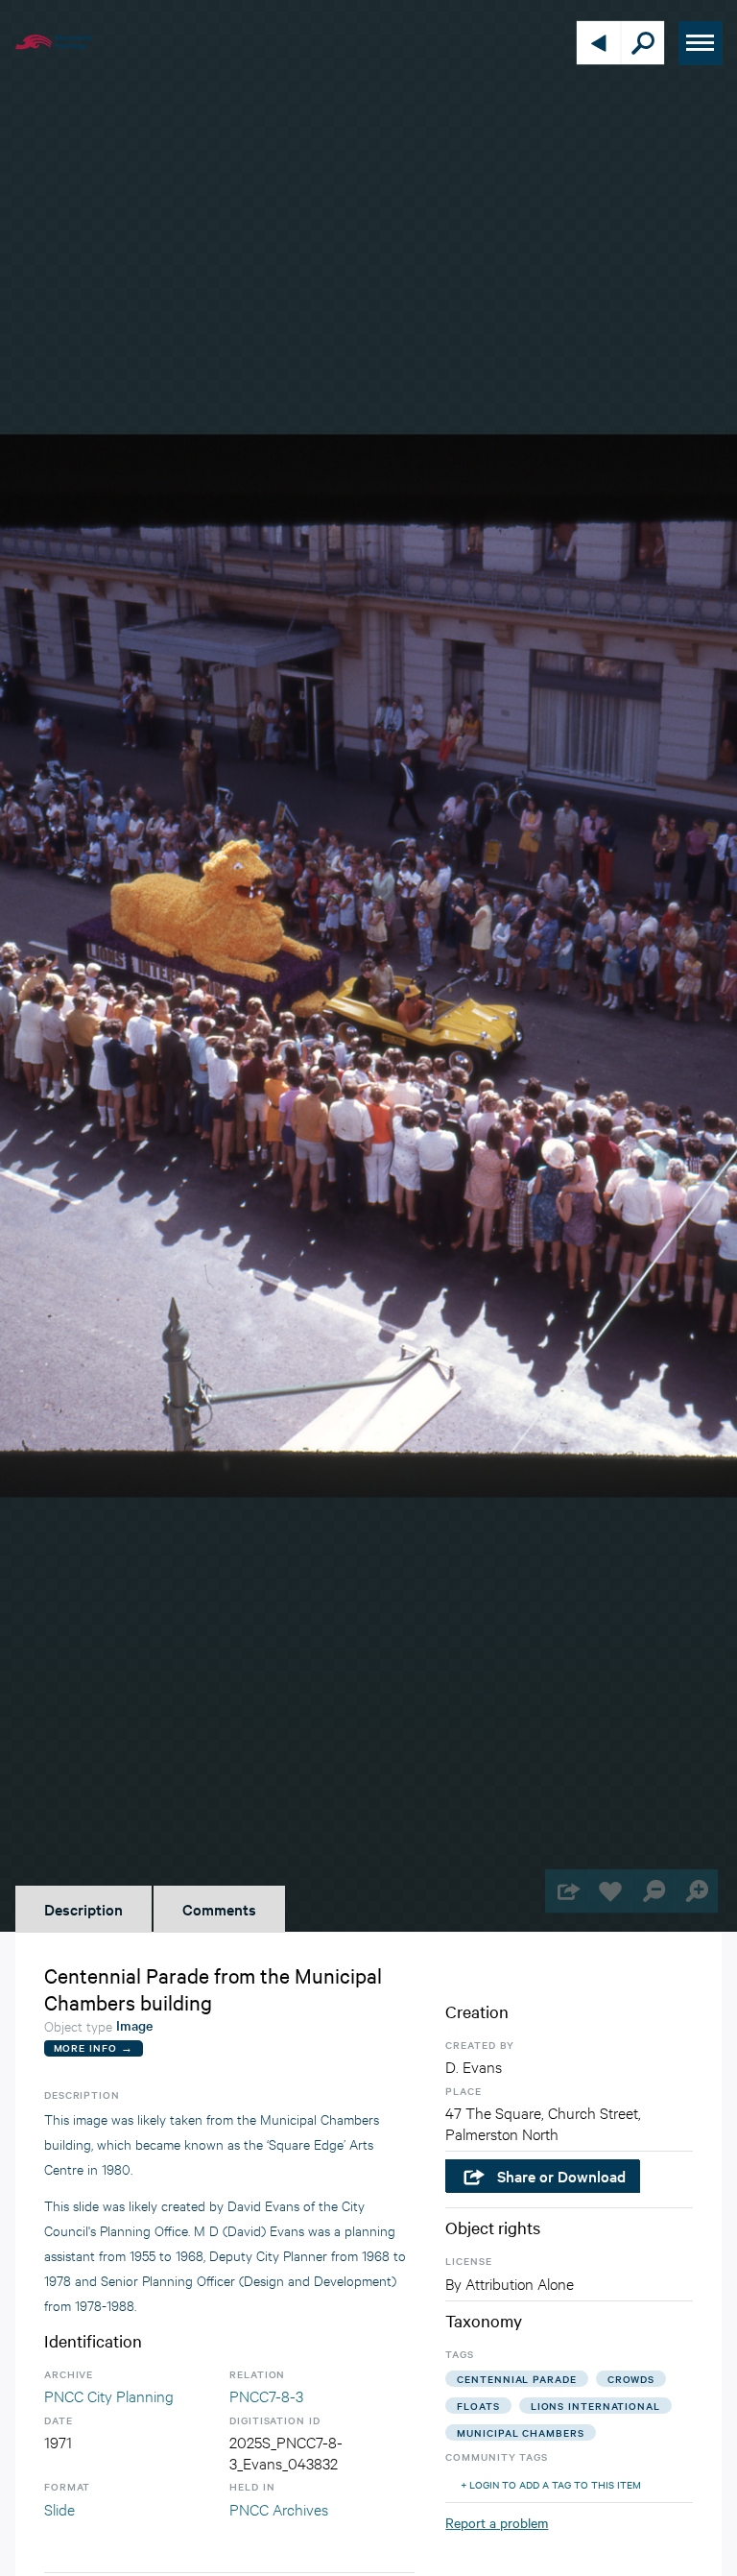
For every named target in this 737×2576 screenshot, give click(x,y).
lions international (595, 2406)
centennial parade (516, 2379)
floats (478, 2406)
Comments (219, 1909)
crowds (631, 2379)
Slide (59, 2508)
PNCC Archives (279, 2508)
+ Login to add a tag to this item (551, 2484)
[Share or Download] (567, 1891)
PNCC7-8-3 (266, 2395)
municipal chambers (520, 2432)
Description (83, 1909)
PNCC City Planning (109, 2395)
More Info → (94, 2047)
